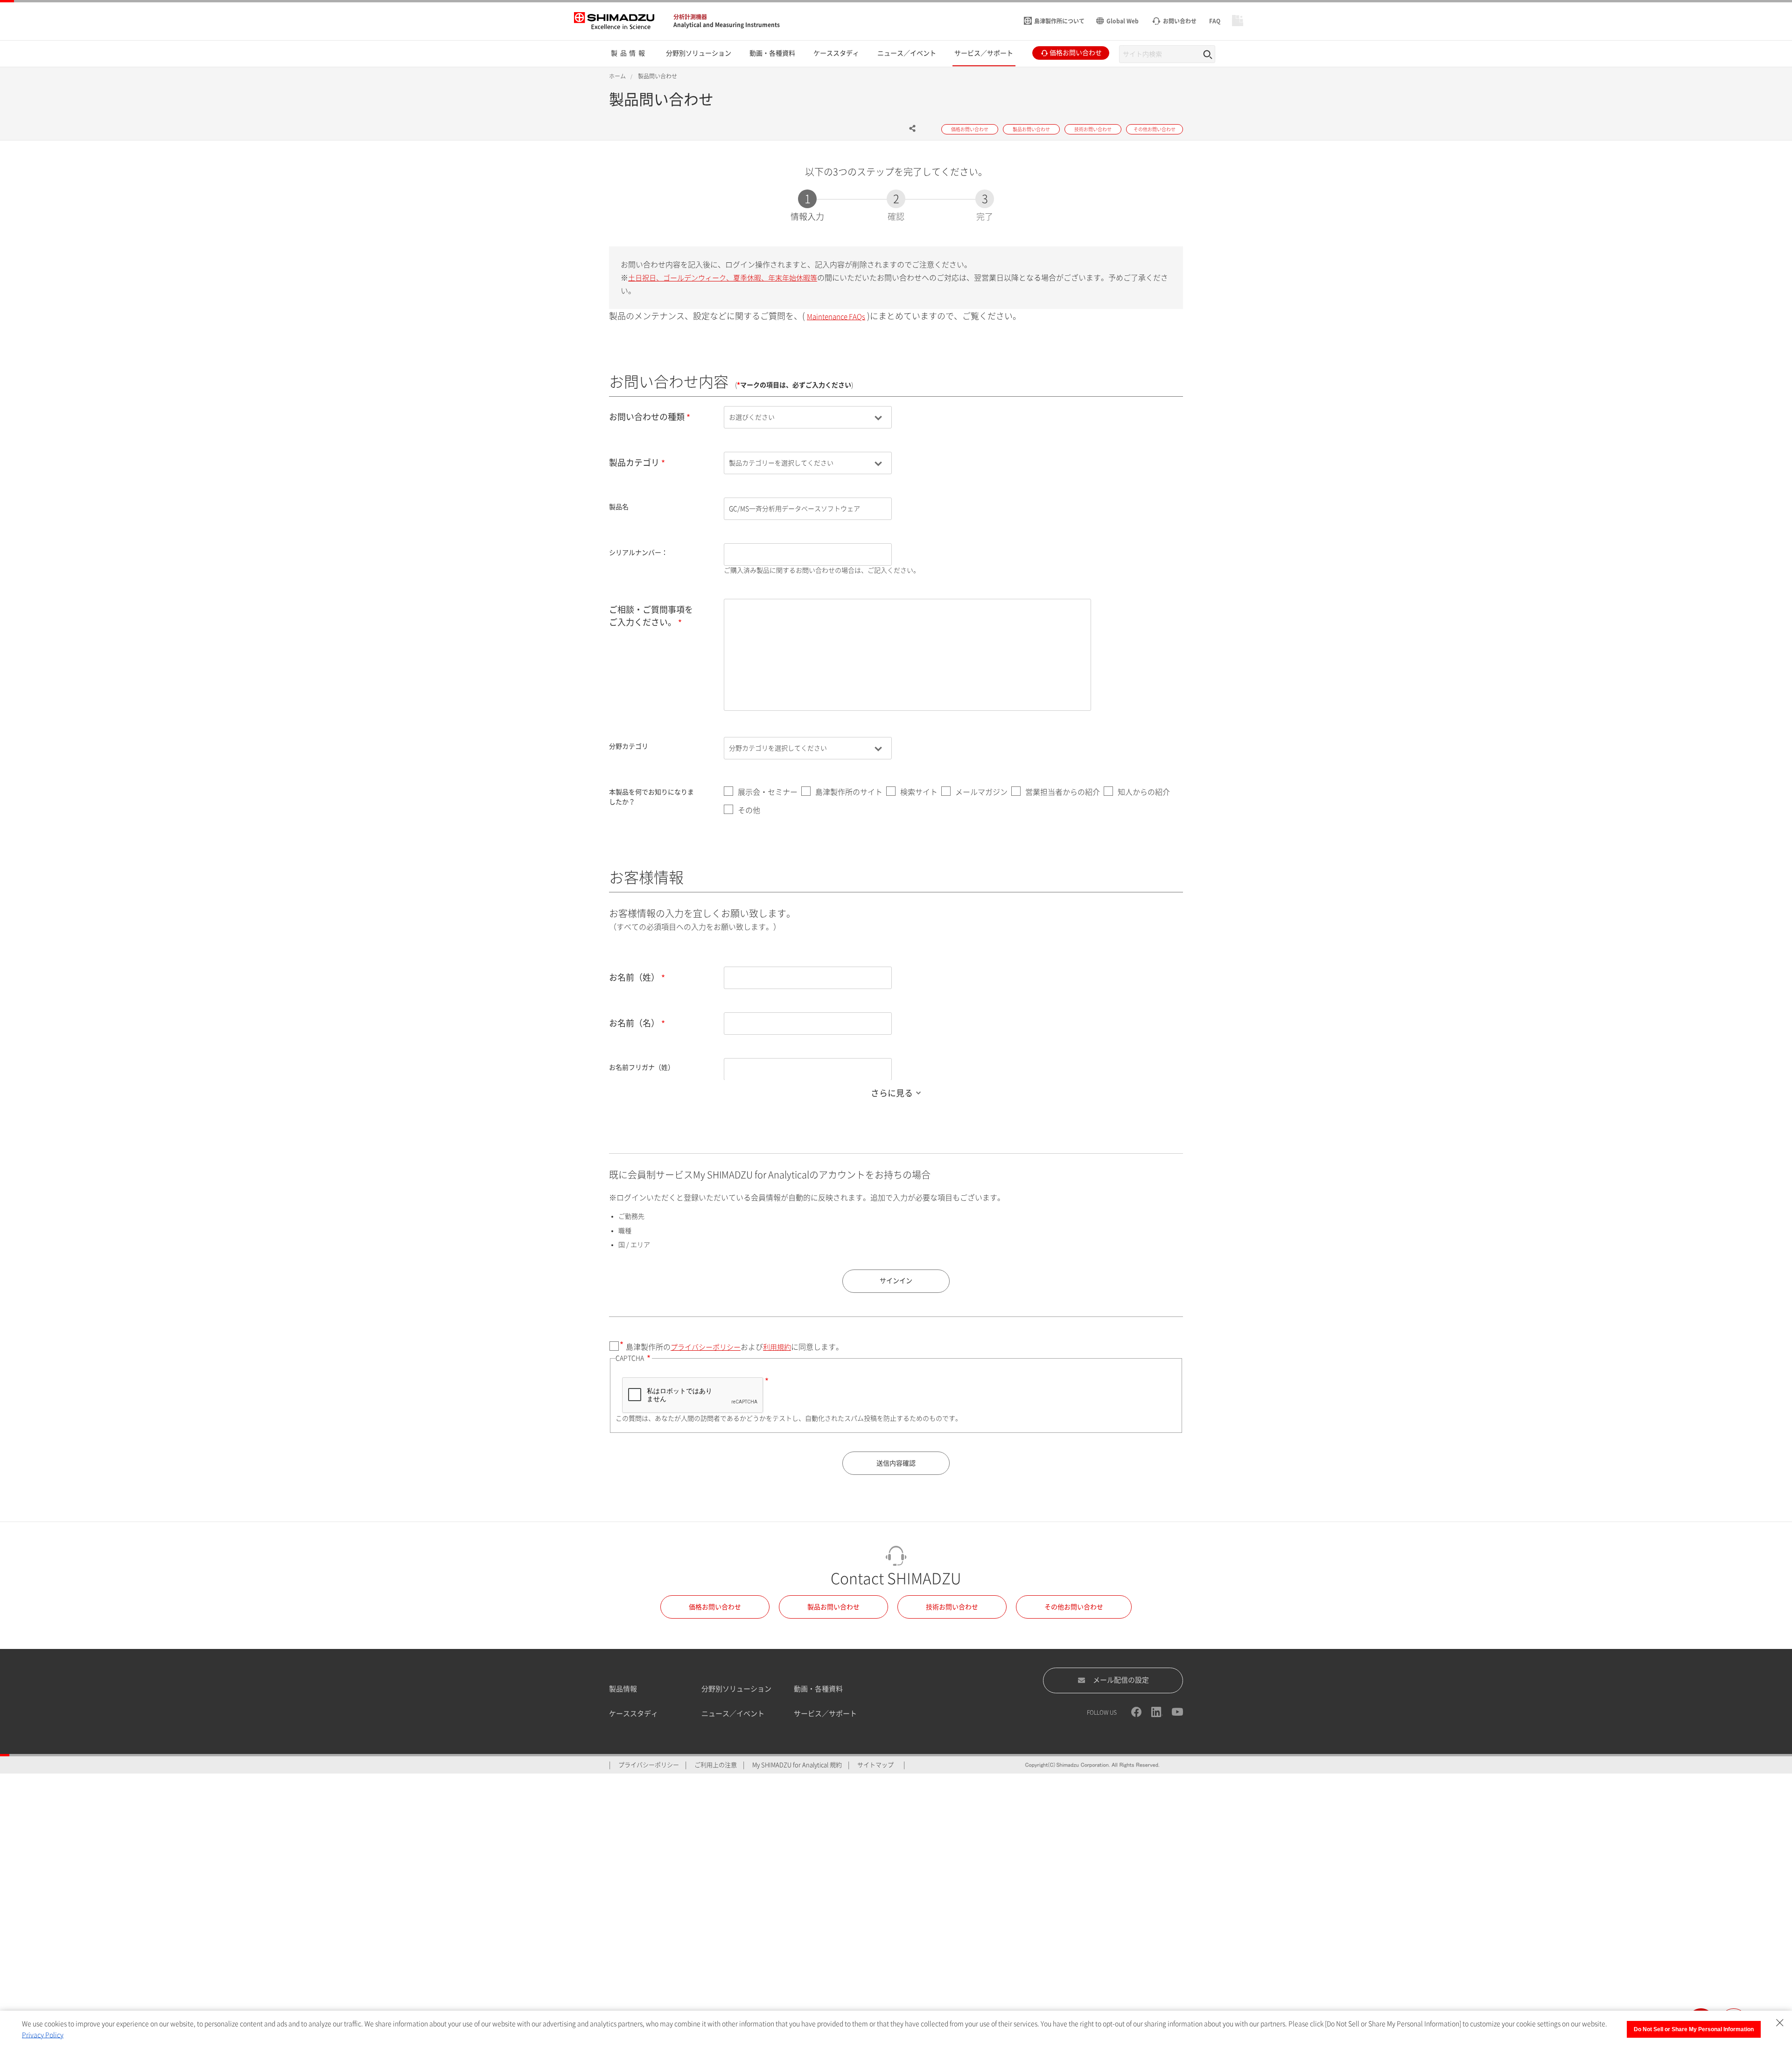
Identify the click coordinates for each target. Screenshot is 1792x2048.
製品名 (619, 507)
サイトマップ (875, 1765)
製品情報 (623, 1689)
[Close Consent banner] (1780, 2023)
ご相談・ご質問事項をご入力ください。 (651, 616)
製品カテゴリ (634, 463)
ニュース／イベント (733, 1714)
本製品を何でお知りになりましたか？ (651, 797)
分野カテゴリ (629, 746)
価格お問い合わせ (715, 1607)
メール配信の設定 (1121, 1680)
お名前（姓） (634, 977)
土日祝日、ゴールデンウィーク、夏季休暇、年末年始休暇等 (723, 278)
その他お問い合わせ (1074, 1607)
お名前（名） (634, 1023)
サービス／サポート (825, 1714)
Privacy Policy (43, 2035)
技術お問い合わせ (952, 1607)
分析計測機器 (690, 17)
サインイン (896, 1281)
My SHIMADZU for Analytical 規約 (797, 1765)
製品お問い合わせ (833, 1607)
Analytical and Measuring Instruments (727, 25)
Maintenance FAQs (836, 317)
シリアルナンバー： (638, 553)
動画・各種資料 (818, 1689)
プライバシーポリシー (706, 1347)
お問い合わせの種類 (647, 417)
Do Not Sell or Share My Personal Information (1694, 2029)
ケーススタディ (633, 1714)
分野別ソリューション (736, 1689)
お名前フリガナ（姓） (642, 1067)
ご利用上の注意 (716, 1765)
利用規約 (777, 1347)
